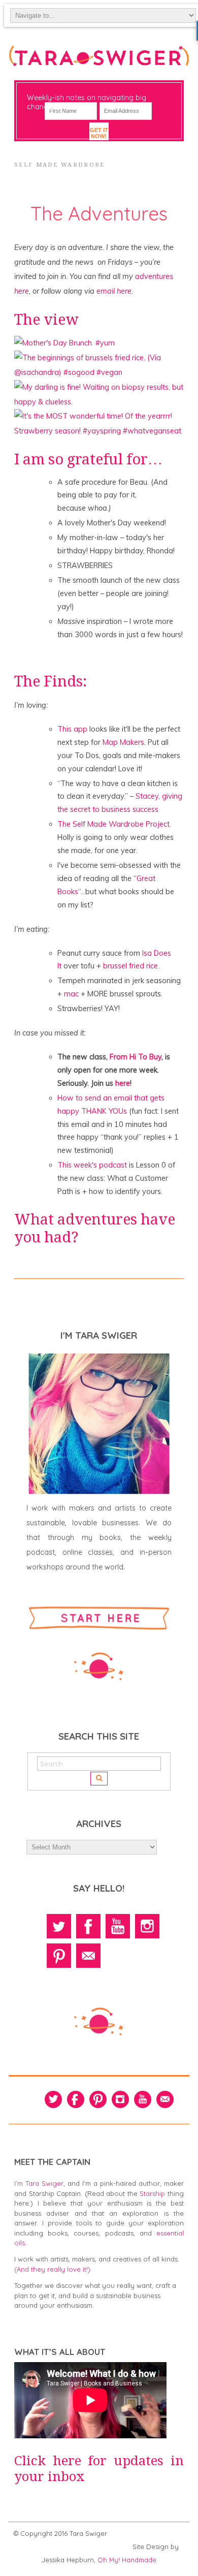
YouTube (118, 1926)
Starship (152, 2193)
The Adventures (99, 213)
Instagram (147, 1926)
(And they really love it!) (52, 2269)
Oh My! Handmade (127, 2560)
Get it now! (99, 133)
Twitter (59, 1926)
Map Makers (123, 742)
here (123, 1083)
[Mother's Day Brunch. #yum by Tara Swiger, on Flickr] (64, 343)
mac (72, 994)
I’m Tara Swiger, (40, 2183)
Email (88, 1956)
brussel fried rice (130, 966)
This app (72, 729)
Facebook (88, 1926)
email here (114, 291)
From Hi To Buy (136, 1057)
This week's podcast (92, 1165)
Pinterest (59, 1956)
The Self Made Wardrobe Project (113, 824)
